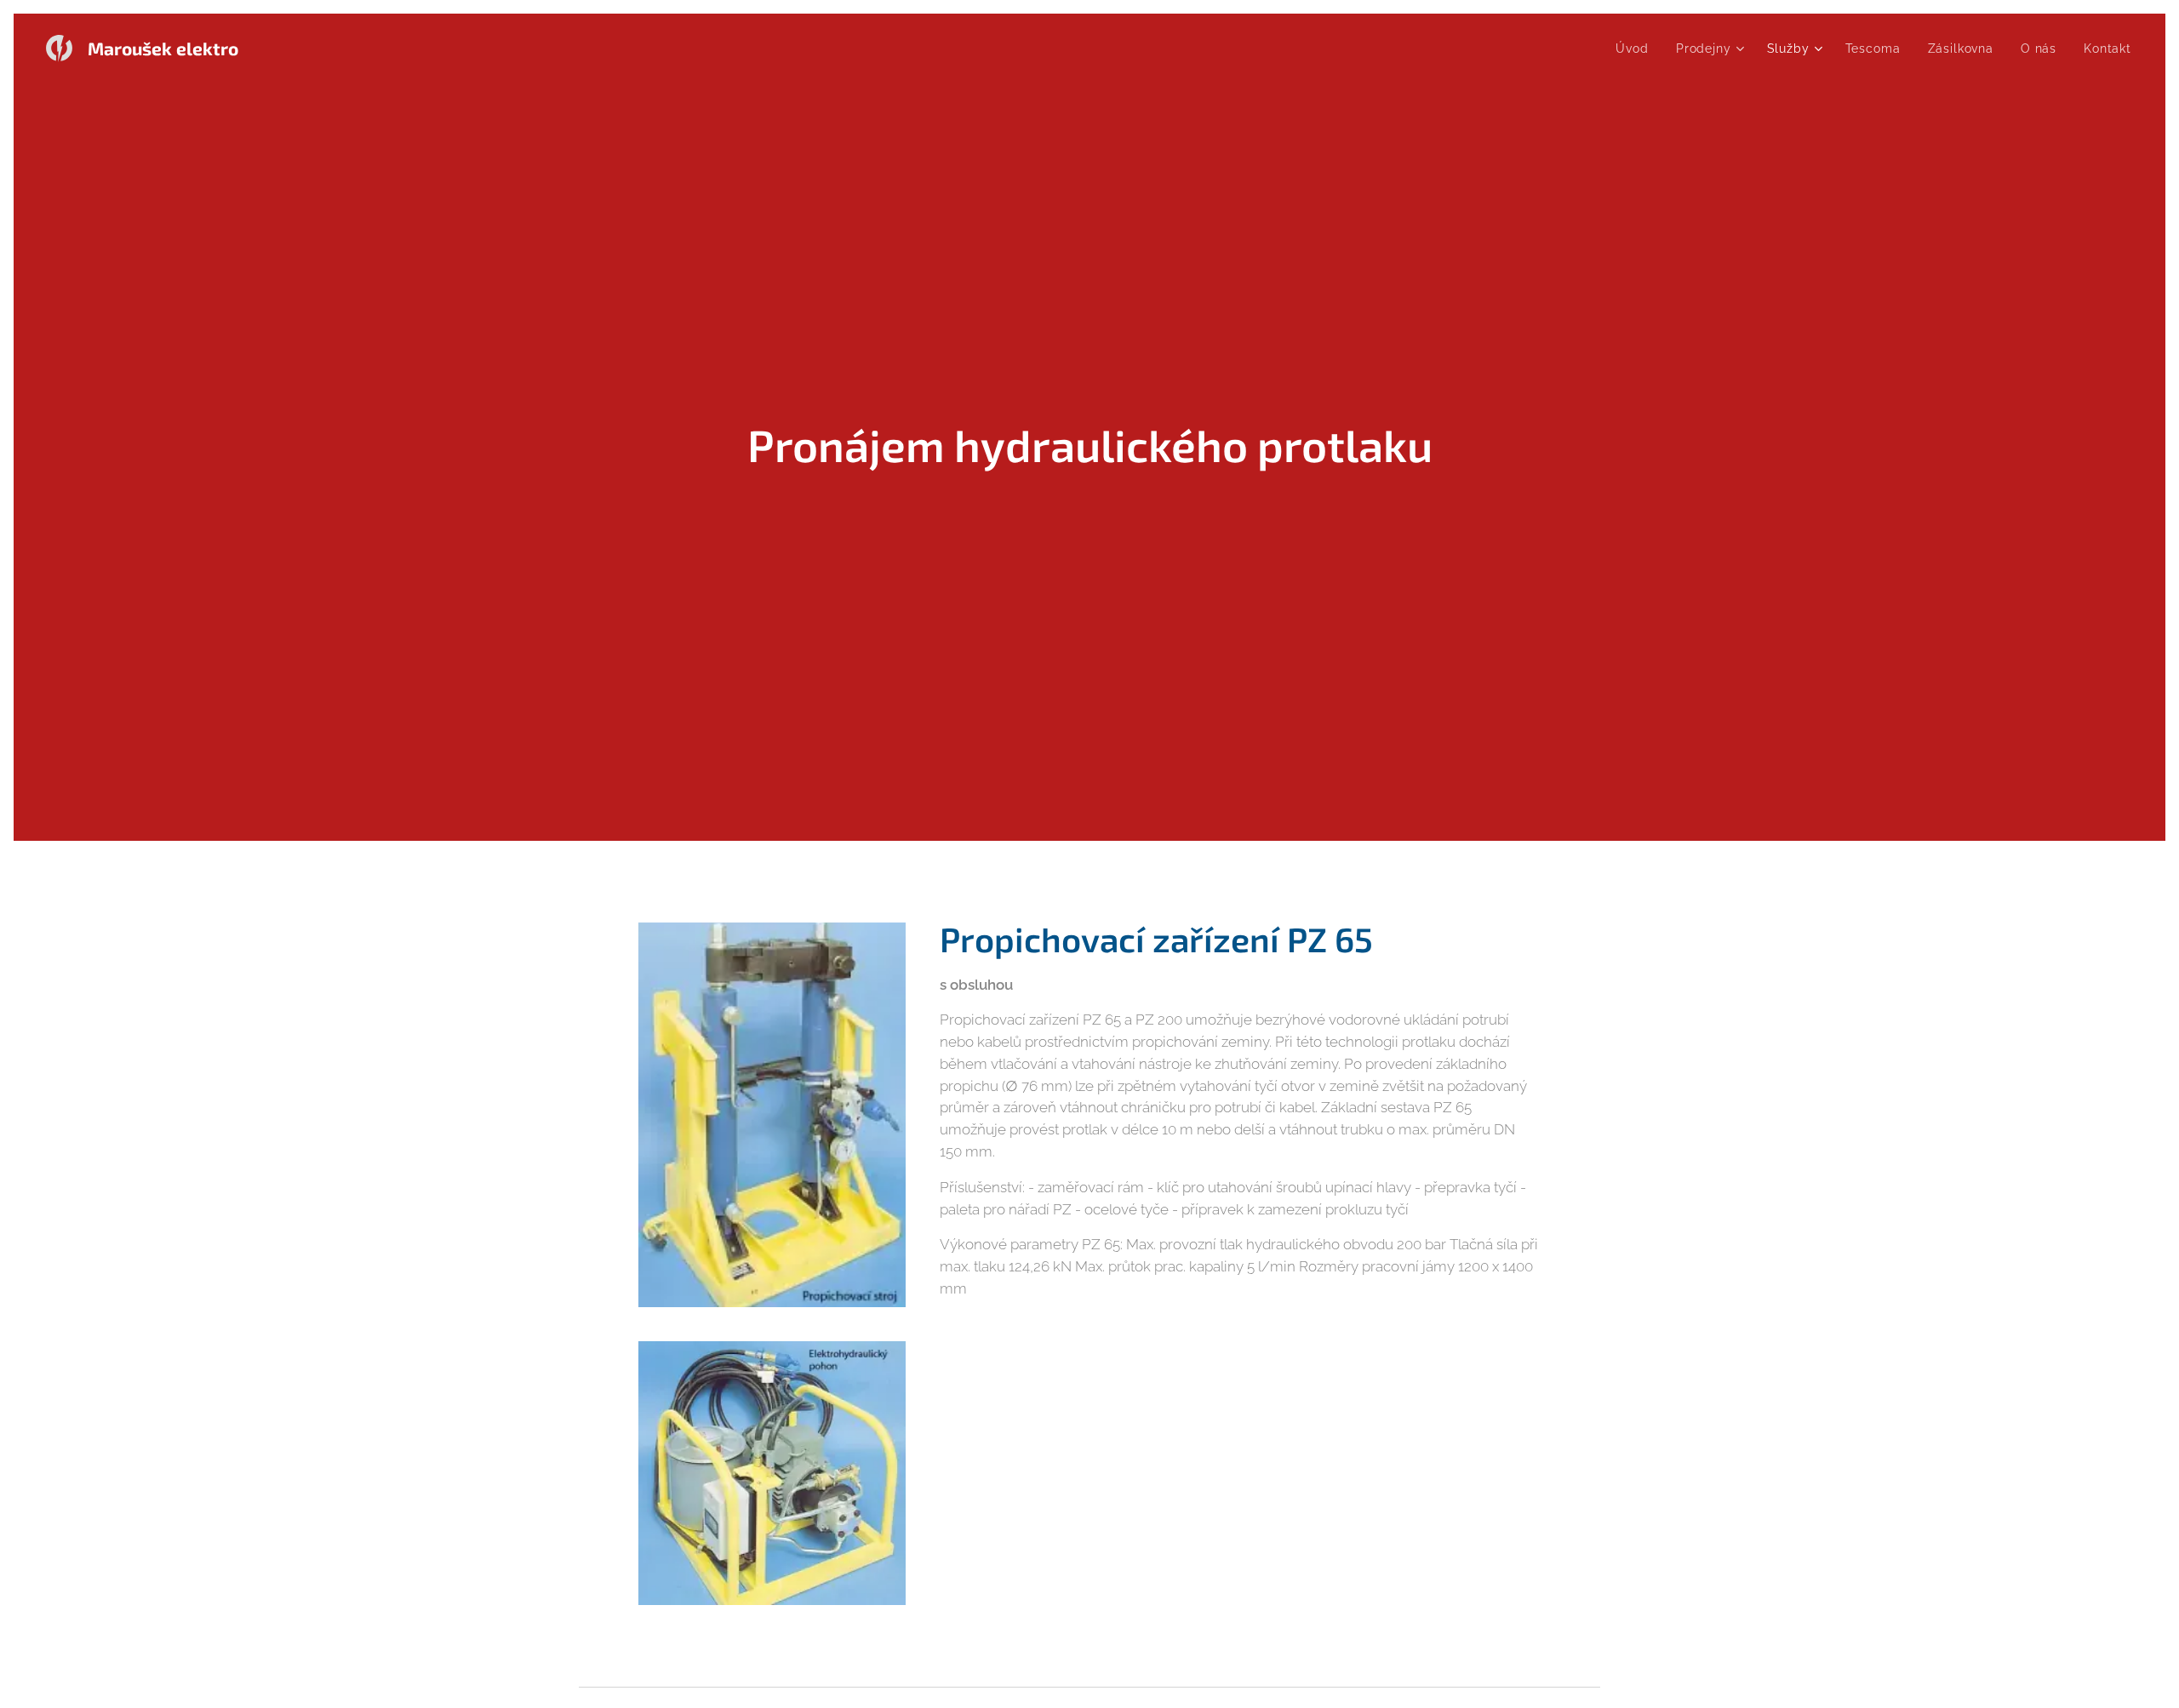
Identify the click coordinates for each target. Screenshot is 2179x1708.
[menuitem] (1636, 49)
